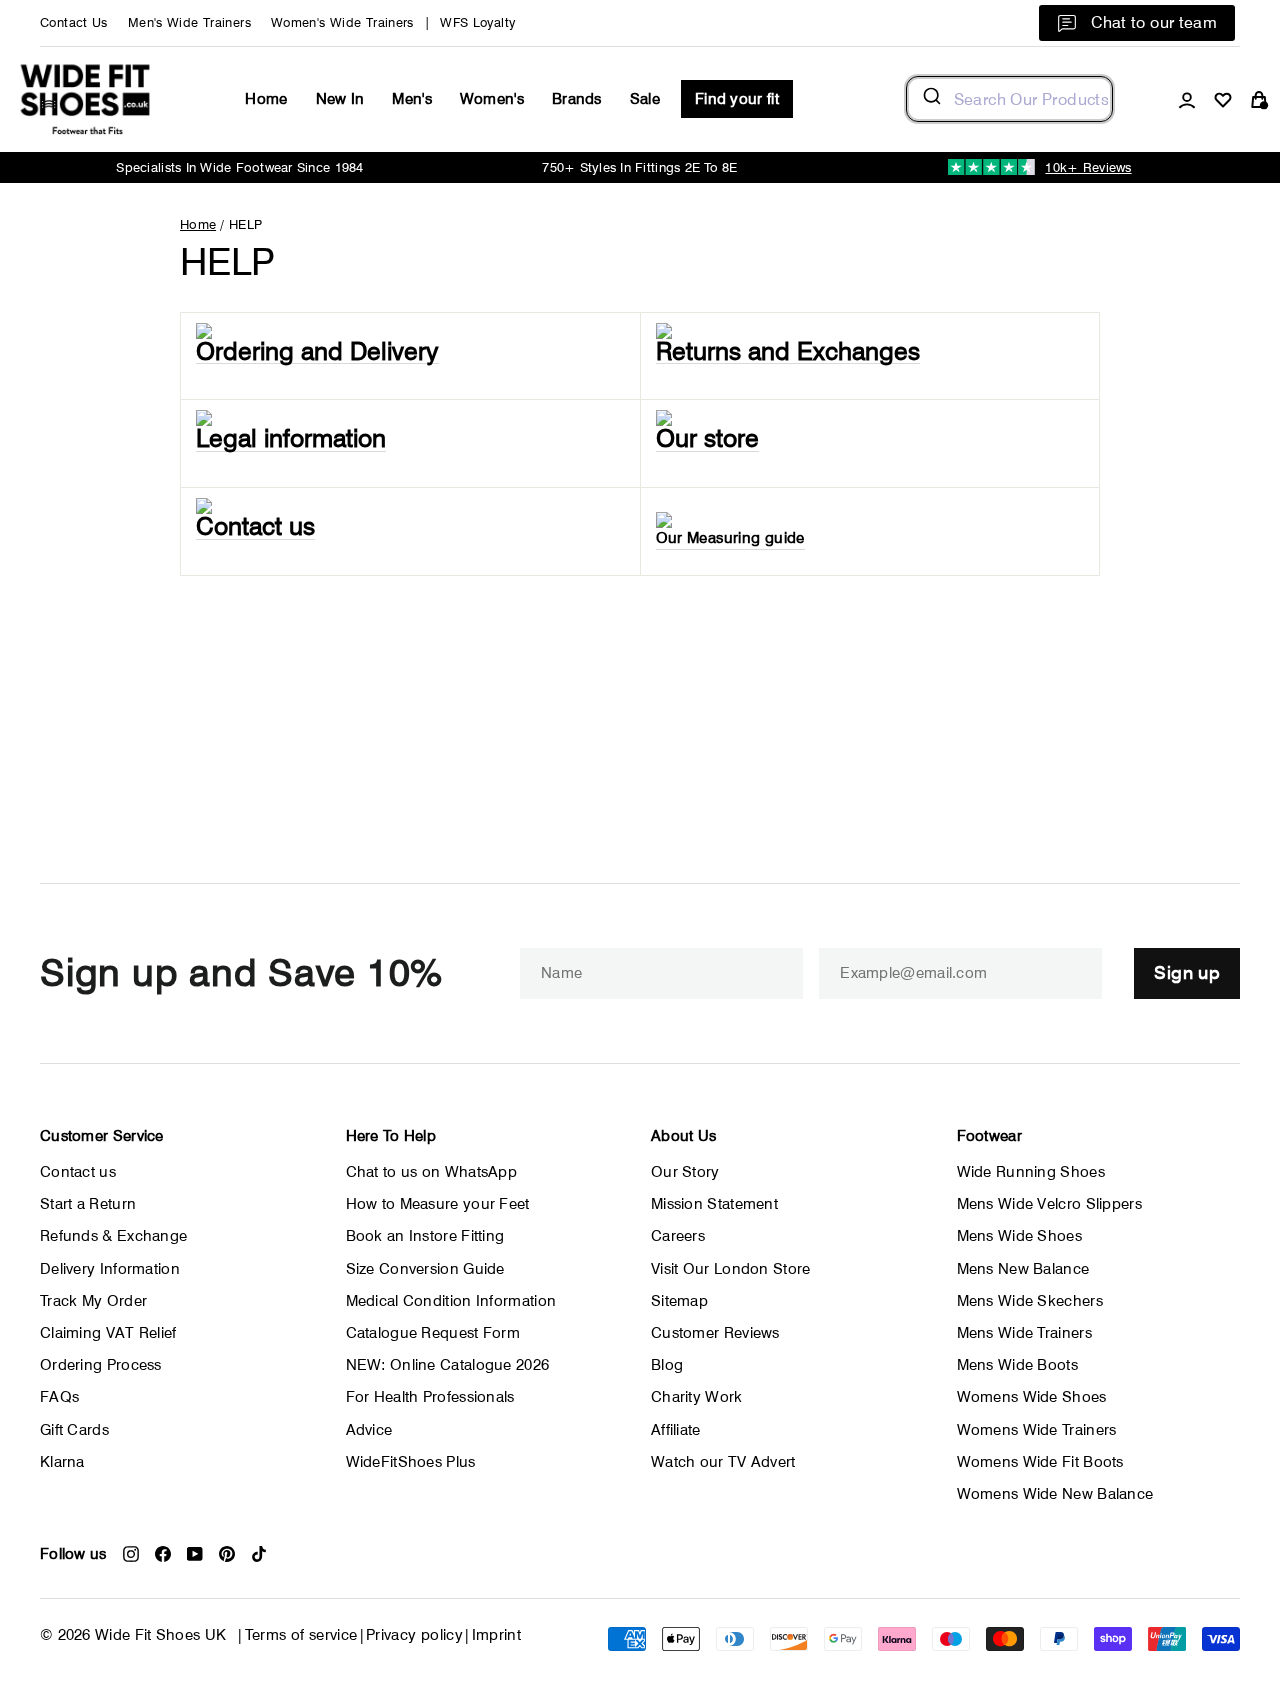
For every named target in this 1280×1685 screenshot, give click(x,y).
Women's (492, 99)
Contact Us (74, 22)
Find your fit (737, 99)
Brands (577, 99)
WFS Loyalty (477, 22)
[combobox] (1009, 99)
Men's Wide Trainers (189, 22)
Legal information (291, 439)
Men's (412, 99)
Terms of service (301, 1635)
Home (266, 99)
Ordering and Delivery (317, 352)
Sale (645, 99)
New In (340, 99)
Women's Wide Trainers (342, 22)
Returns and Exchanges (788, 352)
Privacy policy (414, 1635)
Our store (707, 439)
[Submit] (930, 99)
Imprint (497, 1635)
